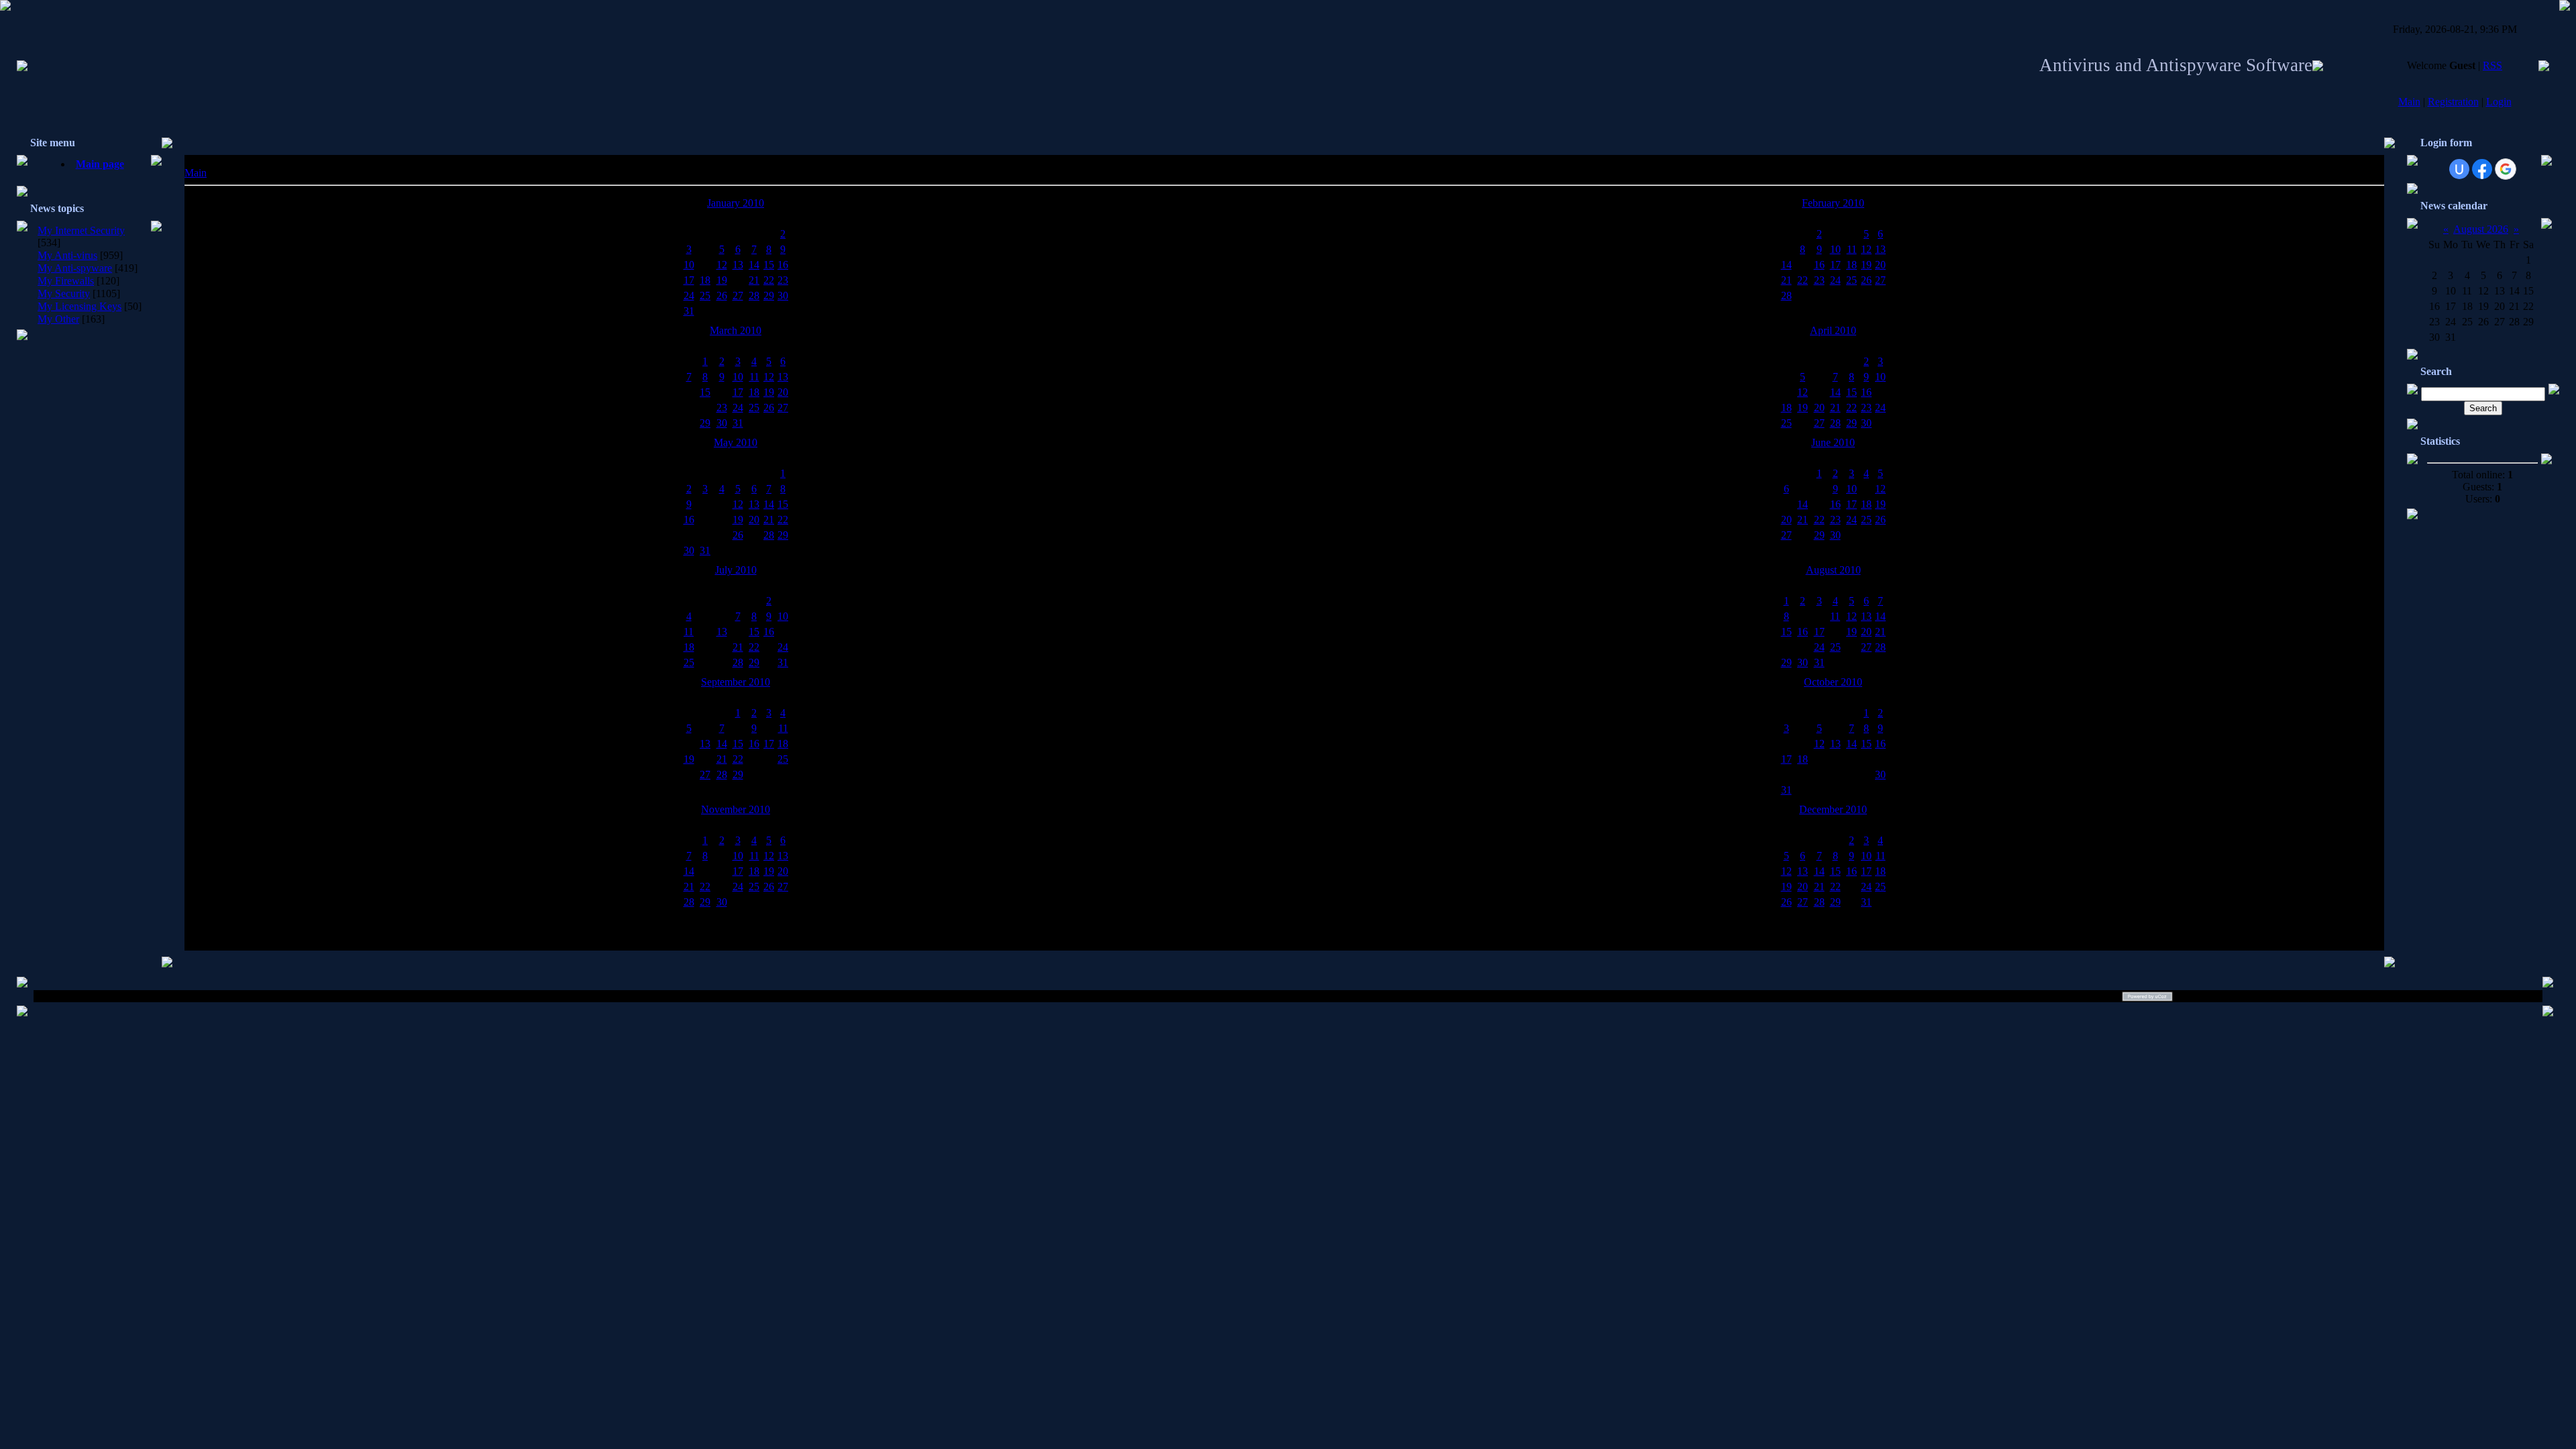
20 (1880, 265)
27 (738, 296)
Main (2409, 102)
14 (754, 265)
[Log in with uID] (2459, 169)
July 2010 (736, 570)
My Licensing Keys (79, 306)
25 (705, 296)
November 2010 (736, 809)
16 (783, 265)
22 (769, 280)
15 (769, 265)
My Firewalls (66, 281)
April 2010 (1833, 330)
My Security (64, 293)
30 (783, 296)
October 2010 (1833, 682)
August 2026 (2481, 229)
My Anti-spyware (75, 268)
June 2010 (1833, 442)
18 (705, 280)
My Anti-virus (67, 255)
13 (738, 265)
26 (722, 296)
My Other (58, 319)
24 (689, 296)
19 (722, 280)
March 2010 (736, 330)
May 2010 (736, 442)
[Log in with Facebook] (2482, 169)
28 (754, 296)
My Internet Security (81, 230)
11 (1852, 249)
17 (689, 280)
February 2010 (1833, 203)
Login (2499, 102)
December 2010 (1833, 809)
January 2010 (736, 203)
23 (783, 280)
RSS (2492, 65)
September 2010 (736, 682)
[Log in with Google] (2506, 169)
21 (754, 280)
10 (689, 265)
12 (722, 265)
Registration (2453, 102)
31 (689, 311)
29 (769, 296)
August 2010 (1833, 570)
